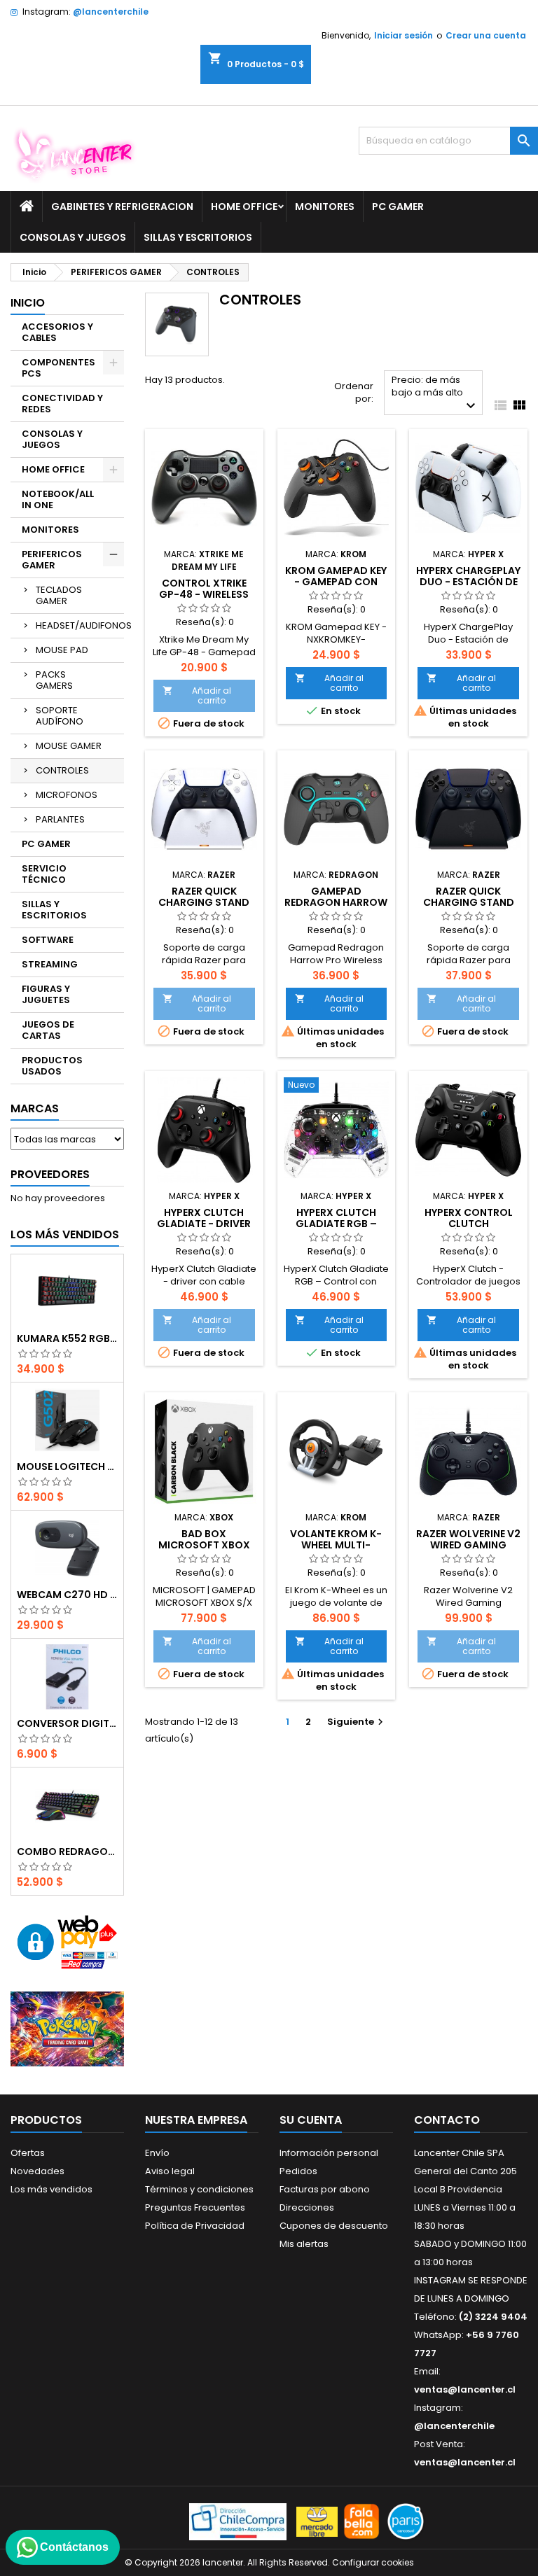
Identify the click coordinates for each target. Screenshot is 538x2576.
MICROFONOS (67, 795)
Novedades (37, 2171)
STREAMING (50, 964)
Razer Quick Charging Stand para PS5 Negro (469, 902)
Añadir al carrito (197, 695)
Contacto (447, 2120)
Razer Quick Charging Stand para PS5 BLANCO (204, 902)
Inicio (28, 303)
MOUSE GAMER (69, 746)
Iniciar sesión (403, 35)
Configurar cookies (373, 2562)
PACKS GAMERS (54, 680)
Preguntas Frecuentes (195, 2207)
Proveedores (50, 1174)
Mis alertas (304, 2244)
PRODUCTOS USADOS (52, 1066)
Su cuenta (311, 2120)
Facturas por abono (325, 2189)
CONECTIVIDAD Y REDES (62, 404)
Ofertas (28, 2153)
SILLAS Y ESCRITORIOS (198, 237)
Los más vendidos (65, 1234)
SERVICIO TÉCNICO (44, 874)
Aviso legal (170, 2171)
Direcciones (307, 2207)
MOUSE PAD (62, 650)
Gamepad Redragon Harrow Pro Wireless (336, 902)
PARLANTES (60, 819)
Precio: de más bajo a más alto (435, 394)
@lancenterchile (111, 12)
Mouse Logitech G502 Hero (67, 1466)
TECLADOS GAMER (59, 595)
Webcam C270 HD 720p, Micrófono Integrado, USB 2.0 (67, 1595)
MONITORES (325, 206)
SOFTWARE (48, 940)
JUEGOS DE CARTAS (48, 1030)
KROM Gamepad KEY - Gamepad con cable (336, 582)
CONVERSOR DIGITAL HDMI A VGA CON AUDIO (67, 1723)
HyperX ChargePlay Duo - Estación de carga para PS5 (468, 582)
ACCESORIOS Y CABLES (57, 332)
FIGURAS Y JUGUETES (46, 994)
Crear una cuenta (486, 35)
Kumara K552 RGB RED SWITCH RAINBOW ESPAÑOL (67, 1338)
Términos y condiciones (199, 2189)
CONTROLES (62, 770)
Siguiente (357, 1722)
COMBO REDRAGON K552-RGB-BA (67, 1851)
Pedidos (298, 2171)
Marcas (35, 1108)
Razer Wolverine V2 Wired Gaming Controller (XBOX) (469, 1545)
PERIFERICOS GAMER (52, 560)
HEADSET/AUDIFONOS (80, 625)
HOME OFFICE (244, 206)
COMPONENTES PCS (58, 368)
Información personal (329, 2153)
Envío (157, 2153)
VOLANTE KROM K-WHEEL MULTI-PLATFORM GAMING (336, 1545)
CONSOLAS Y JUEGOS (73, 237)
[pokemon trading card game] (67, 2028)
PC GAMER (398, 206)
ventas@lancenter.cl (465, 2389)
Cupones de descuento (334, 2226)
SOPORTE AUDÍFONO (60, 716)
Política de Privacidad (195, 2226)
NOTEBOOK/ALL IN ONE (58, 499)
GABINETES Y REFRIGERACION (122, 206)
